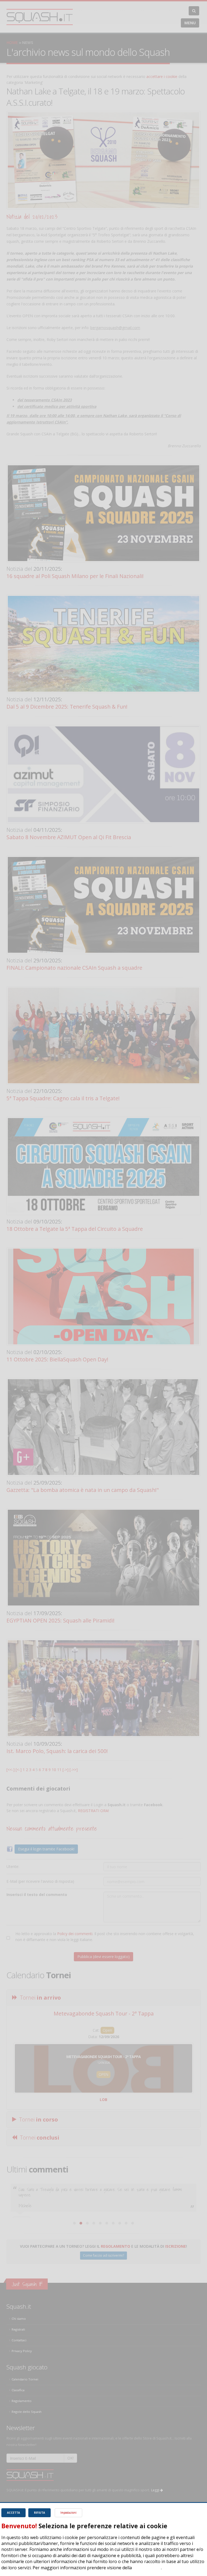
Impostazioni (68, 2513)
